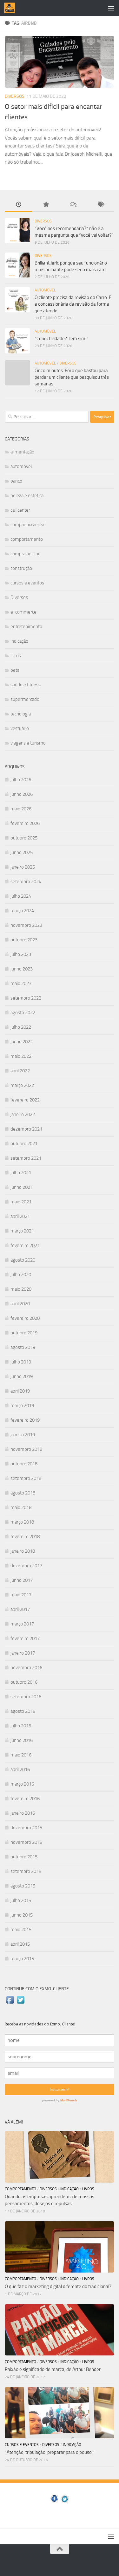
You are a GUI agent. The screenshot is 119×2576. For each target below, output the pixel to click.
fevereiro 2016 (25, 1799)
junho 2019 (22, 1376)
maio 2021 (21, 1202)
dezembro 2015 (26, 1828)
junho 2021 (22, 1187)
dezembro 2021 (26, 1129)
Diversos (15, 96)
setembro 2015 (26, 1871)
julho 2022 (21, 1027)
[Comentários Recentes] (73, 205)
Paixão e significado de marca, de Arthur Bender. (53, 2369)
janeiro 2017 (23, 1653)
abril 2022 (20, 1071)
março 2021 (22, 1231)
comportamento (27, 539)
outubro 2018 (24, 1464)
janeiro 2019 (23, 1435)
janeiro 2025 (23, 867)
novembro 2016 (26, 1668)
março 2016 (22, 1784)
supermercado (25, 699)
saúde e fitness (26, 685)
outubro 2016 (24, 1682)
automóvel (45, 290)
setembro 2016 (26, 1697)
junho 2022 (22, 1042)
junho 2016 (22, 1740)
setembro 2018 (26, 1478)
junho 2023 (22, 969)
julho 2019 (21, 1362)
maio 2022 (21, 1056)
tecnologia (21, 714)
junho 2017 (22, 1580)
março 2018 (22, 1522)
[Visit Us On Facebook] (10, 2003)
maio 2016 (21, 1755)
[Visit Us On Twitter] (20, 2003)
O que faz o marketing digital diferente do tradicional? (58, 2286)
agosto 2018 (23, 1493)
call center (20, 510)
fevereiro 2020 (25, 1318)
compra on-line (26, 554)
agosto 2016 (23, 1711)
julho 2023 (21, 954)
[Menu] (111, 8)
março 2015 (22, 1959)
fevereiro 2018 (25, 1537)
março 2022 (22, 1085)
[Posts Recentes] (18, 205)
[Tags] (101, 205)
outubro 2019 (24, 1333)
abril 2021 (20, 1216)
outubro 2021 (24, 1144)
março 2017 (22, 1624)
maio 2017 (21, 1595)
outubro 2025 (24, 838)
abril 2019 (20, 1391)
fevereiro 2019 (25, 1420)
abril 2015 (20, 1944)
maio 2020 (21, 1289)
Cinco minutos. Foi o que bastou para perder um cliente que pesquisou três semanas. (72, 377)
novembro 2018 (26, 1449)
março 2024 (22, 911)
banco (16, 481)
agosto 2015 (23, 1886)
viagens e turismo (28, 743)
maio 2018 (21, 1507)
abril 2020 (20, 1304)
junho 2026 (22, 794)
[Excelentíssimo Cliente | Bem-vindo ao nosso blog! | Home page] (11, 8)
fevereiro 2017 (25, 1638)
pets (15, 670)
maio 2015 (21, 1930)
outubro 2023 (24, 940)
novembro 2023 (26, 925)
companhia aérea (27, 525)
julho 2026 (21, 780)
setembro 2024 (26, 882)
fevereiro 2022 (25, 1100)
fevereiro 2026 (25, 823)
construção (21, 568)
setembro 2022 (26, 998)
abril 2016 (20, 1769)
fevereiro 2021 (25, 1245)
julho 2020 (21, 1275)
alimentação (22, 452)
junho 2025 (22, 852)
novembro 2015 (26, 1842)
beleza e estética (27, 496)
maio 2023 (21, 983)
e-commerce (23, 612)
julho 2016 (21, 1726)
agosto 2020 (23, 1260)
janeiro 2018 (23, 1551)
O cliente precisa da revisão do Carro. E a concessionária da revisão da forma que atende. (73, 304)
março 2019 (22, 1406)
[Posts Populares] (46, 205)
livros (16, 656)
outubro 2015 (24, 1857)
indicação (19, 641)
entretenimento (26, 627)
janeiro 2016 (23, 1813)
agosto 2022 (23, 1013)
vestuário (20, 728)
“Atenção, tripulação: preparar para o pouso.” (50, 2452)
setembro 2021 (26, 1158)
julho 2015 (21, 1900)
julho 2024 (21, 896)
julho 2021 (21, 1173)
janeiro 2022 (23, 1114)
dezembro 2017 (26, 1566)
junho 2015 (22, 1915)
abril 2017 (20, 1609)
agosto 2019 (23, 1347)
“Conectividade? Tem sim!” (62, 339)
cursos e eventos (27, 583)
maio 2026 (21, 809)
